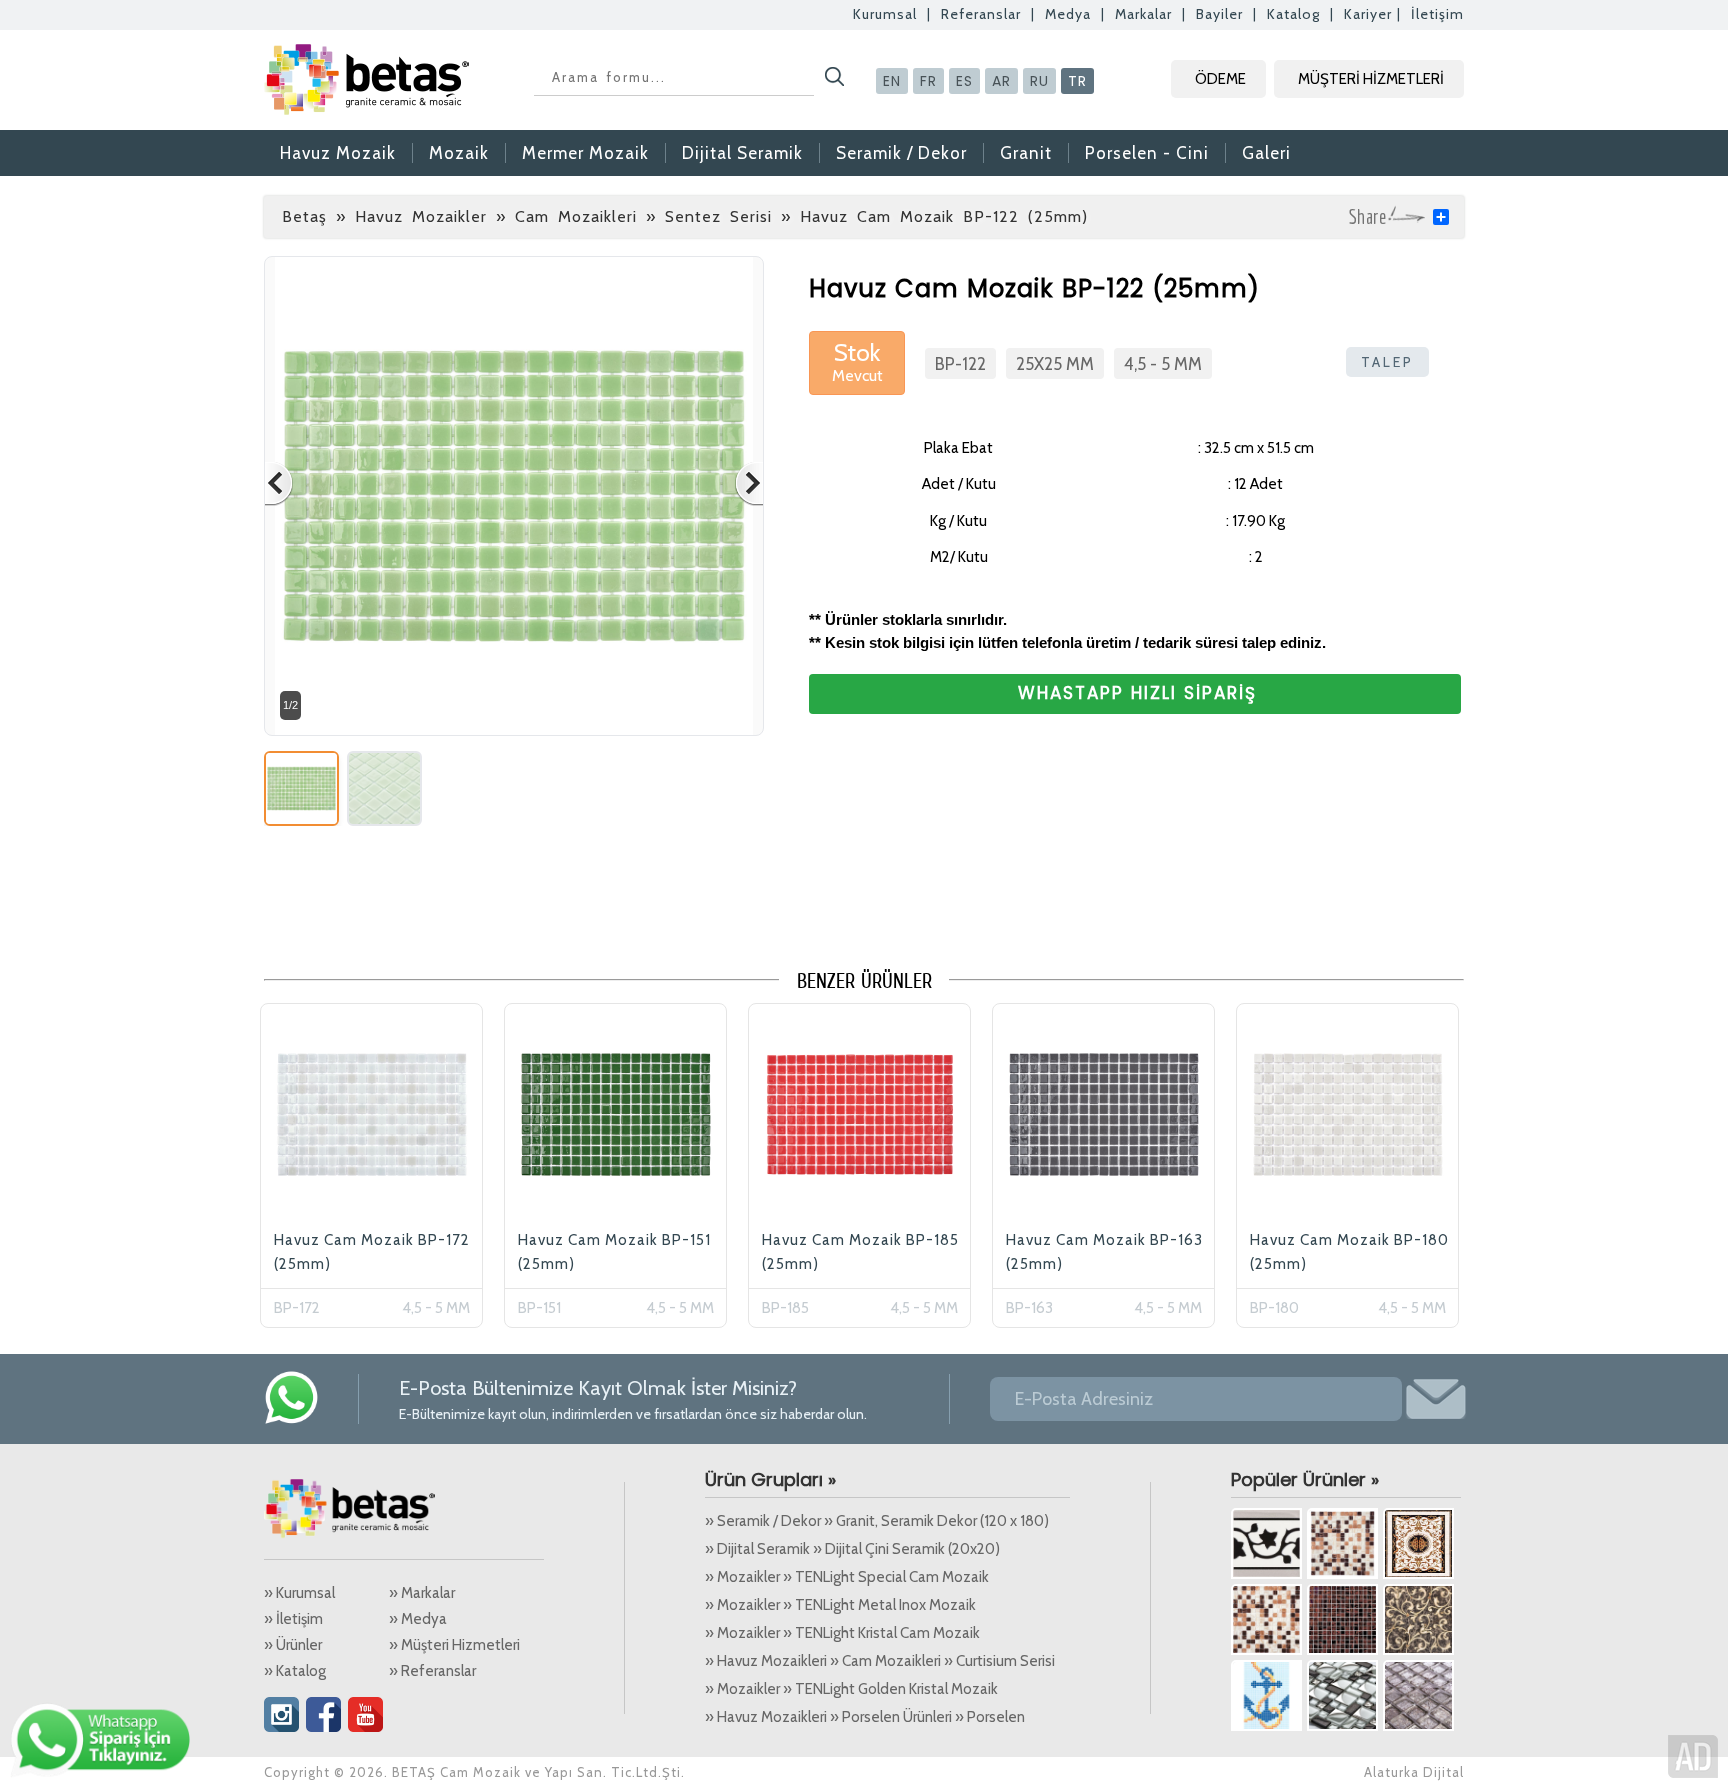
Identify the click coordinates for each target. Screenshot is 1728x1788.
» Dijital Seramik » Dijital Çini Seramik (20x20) (852, 1549)
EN (892, 81)
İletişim (1437, 14)
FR (928, 81)
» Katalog (295, 1671)
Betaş (304, 216)
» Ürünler (293, 1645)
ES (964, 81)
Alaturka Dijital (1414, 1772)
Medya (1068, 14)
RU (1039, 81)
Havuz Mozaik (338, 153)
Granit (1026, 153)
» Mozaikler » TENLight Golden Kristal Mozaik (851, 1689)
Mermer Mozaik (585, 153)
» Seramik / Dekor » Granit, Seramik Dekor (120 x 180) (877, 1521)
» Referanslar (432, 1671)
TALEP (1387, 362)
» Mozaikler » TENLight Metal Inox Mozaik (840, 1605)
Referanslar (981, 14)
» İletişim (293, 1619)
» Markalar (422, 1593)
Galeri (1266, 153)
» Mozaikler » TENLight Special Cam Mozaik (847, 1577)
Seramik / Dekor (901, 153)
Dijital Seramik (742, 153)
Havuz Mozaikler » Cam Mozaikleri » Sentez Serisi (563, 216)
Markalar (1143, 14)
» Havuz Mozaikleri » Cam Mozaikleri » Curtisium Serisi (880, 1661)
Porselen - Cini (1147, 153)
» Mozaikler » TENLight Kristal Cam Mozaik (842, 1633)
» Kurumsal (299, 1593)
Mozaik (459, 153)
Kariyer (1368, 14)
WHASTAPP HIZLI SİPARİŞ (1137, 693)
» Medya (418, 1619)
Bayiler (1219, 14)
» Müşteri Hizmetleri (454, 1645)
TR (1077, 81)
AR (1001, 81)
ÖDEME (1220, 79)
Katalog (1293, 14)
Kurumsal (885, 14)
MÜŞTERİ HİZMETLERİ (1371, 79)
